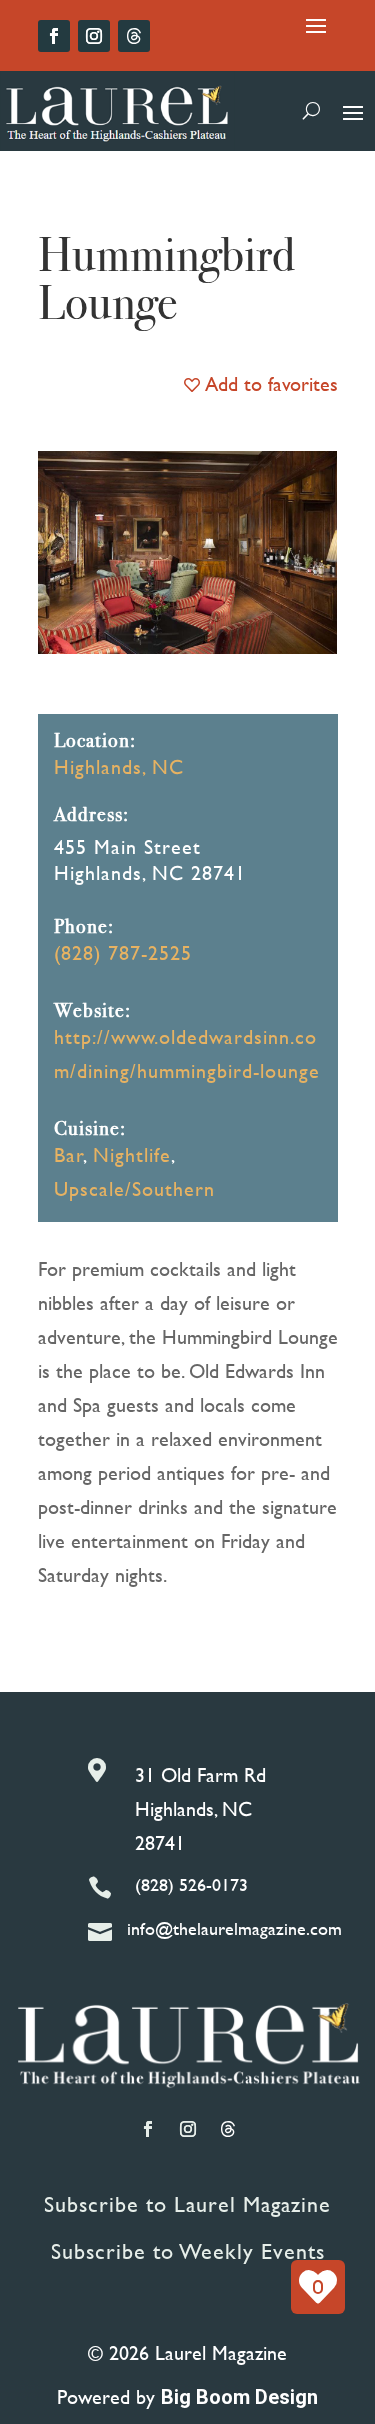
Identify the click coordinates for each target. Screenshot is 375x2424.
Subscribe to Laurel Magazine (187, 2204)
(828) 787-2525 (123, 952)
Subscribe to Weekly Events (188, 2251)
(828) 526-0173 (191, 1884)
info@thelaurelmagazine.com (234, 1928)
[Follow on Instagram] (94, 36)
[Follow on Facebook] (54, 36)
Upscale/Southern (134, 1188)
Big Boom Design (239, 2397)
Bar (69, 1154)
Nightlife (132, 1154)
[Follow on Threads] (134, 36)
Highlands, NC (119, 766)
